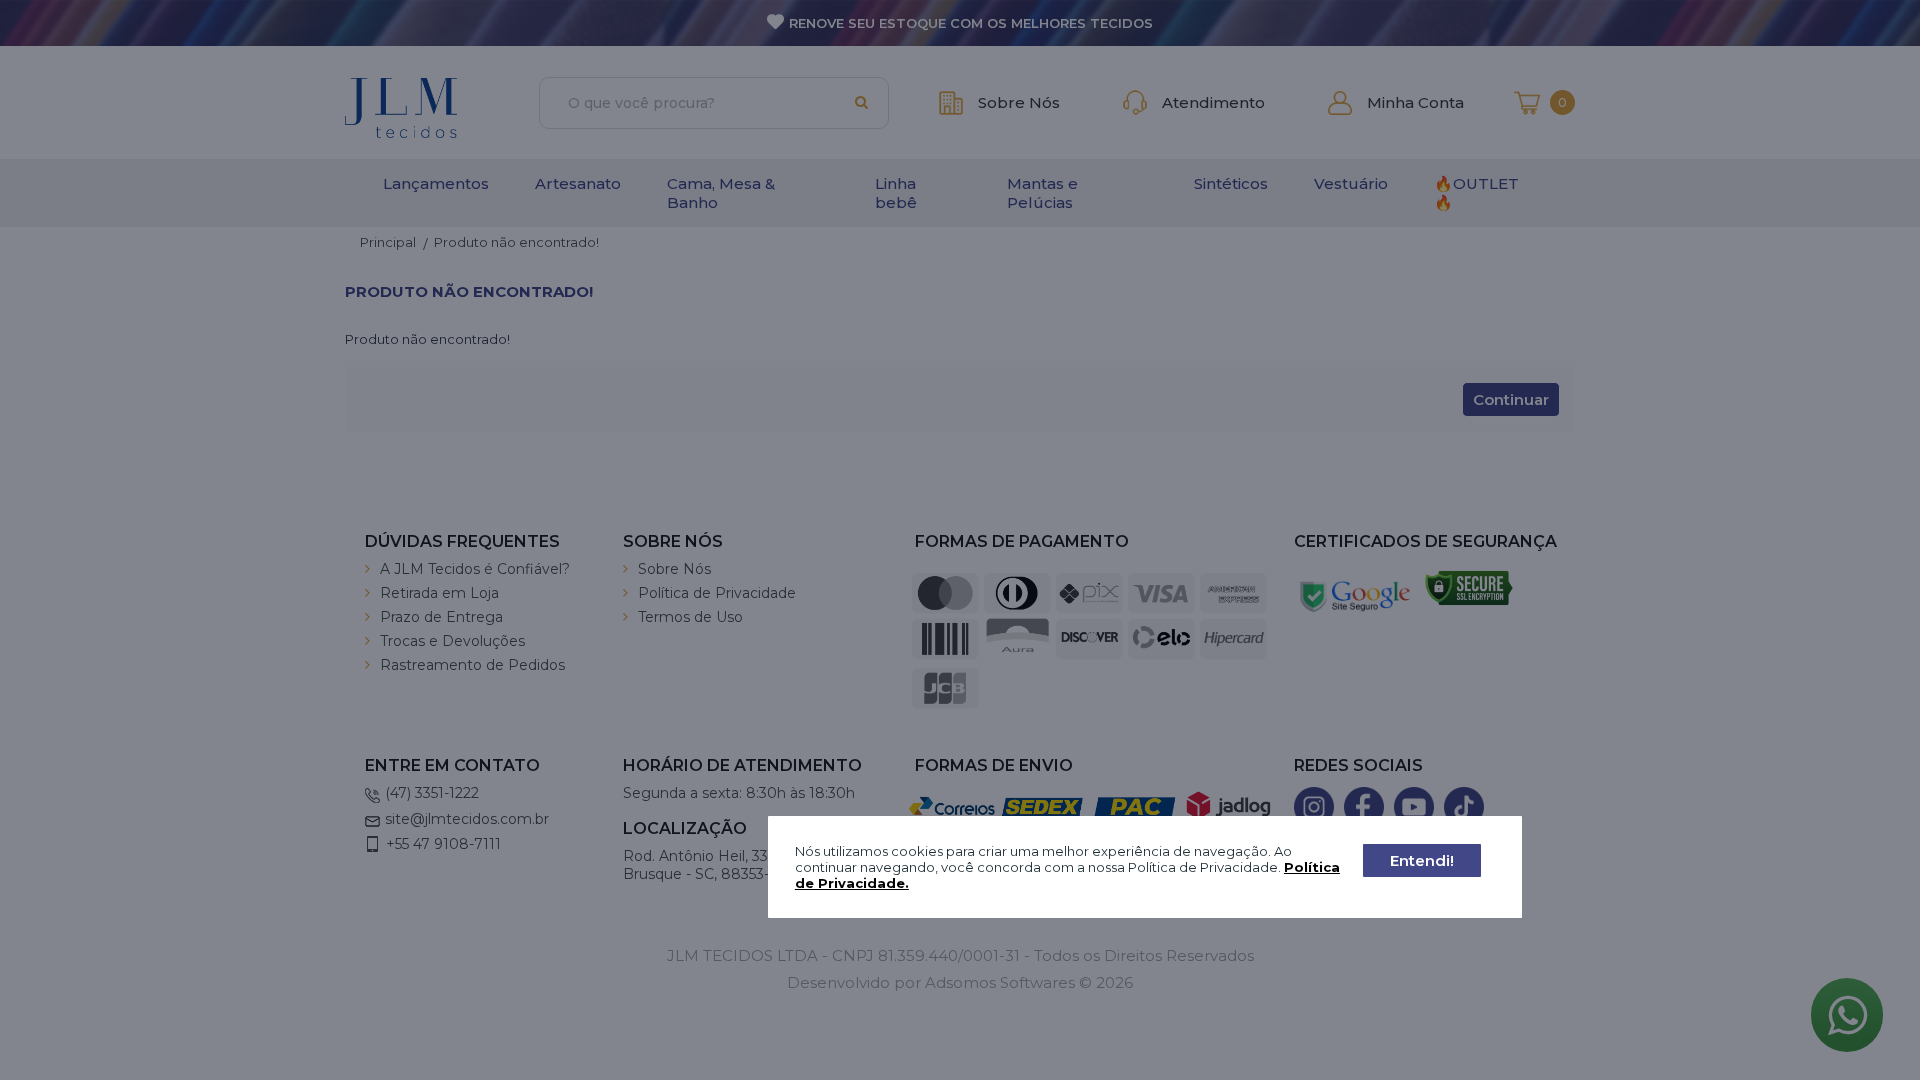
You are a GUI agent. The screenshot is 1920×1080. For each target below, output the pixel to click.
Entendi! (1422, 860)
